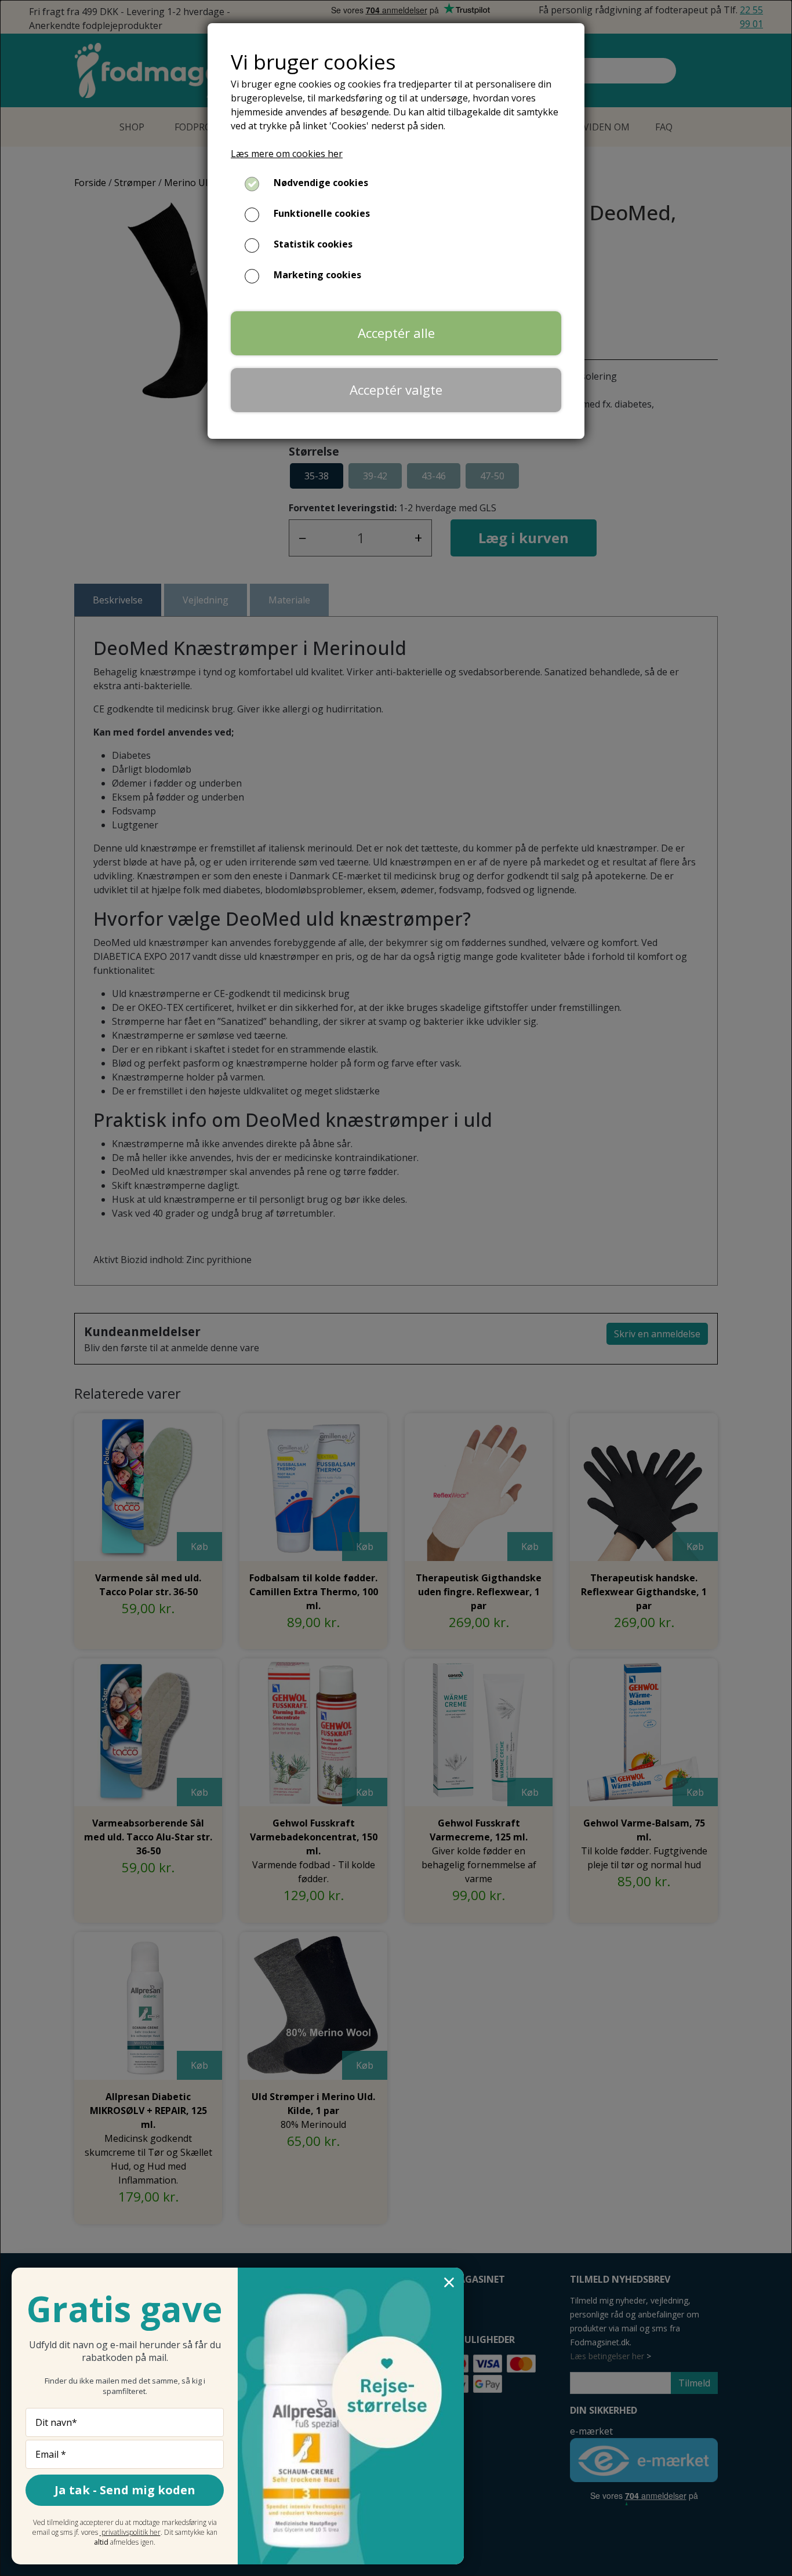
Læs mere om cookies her (287, 154)
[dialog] (396, 1288)
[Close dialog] (449, 2282)
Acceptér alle (396, 333)
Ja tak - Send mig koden (125, 2490)
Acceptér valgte (396, 390)
